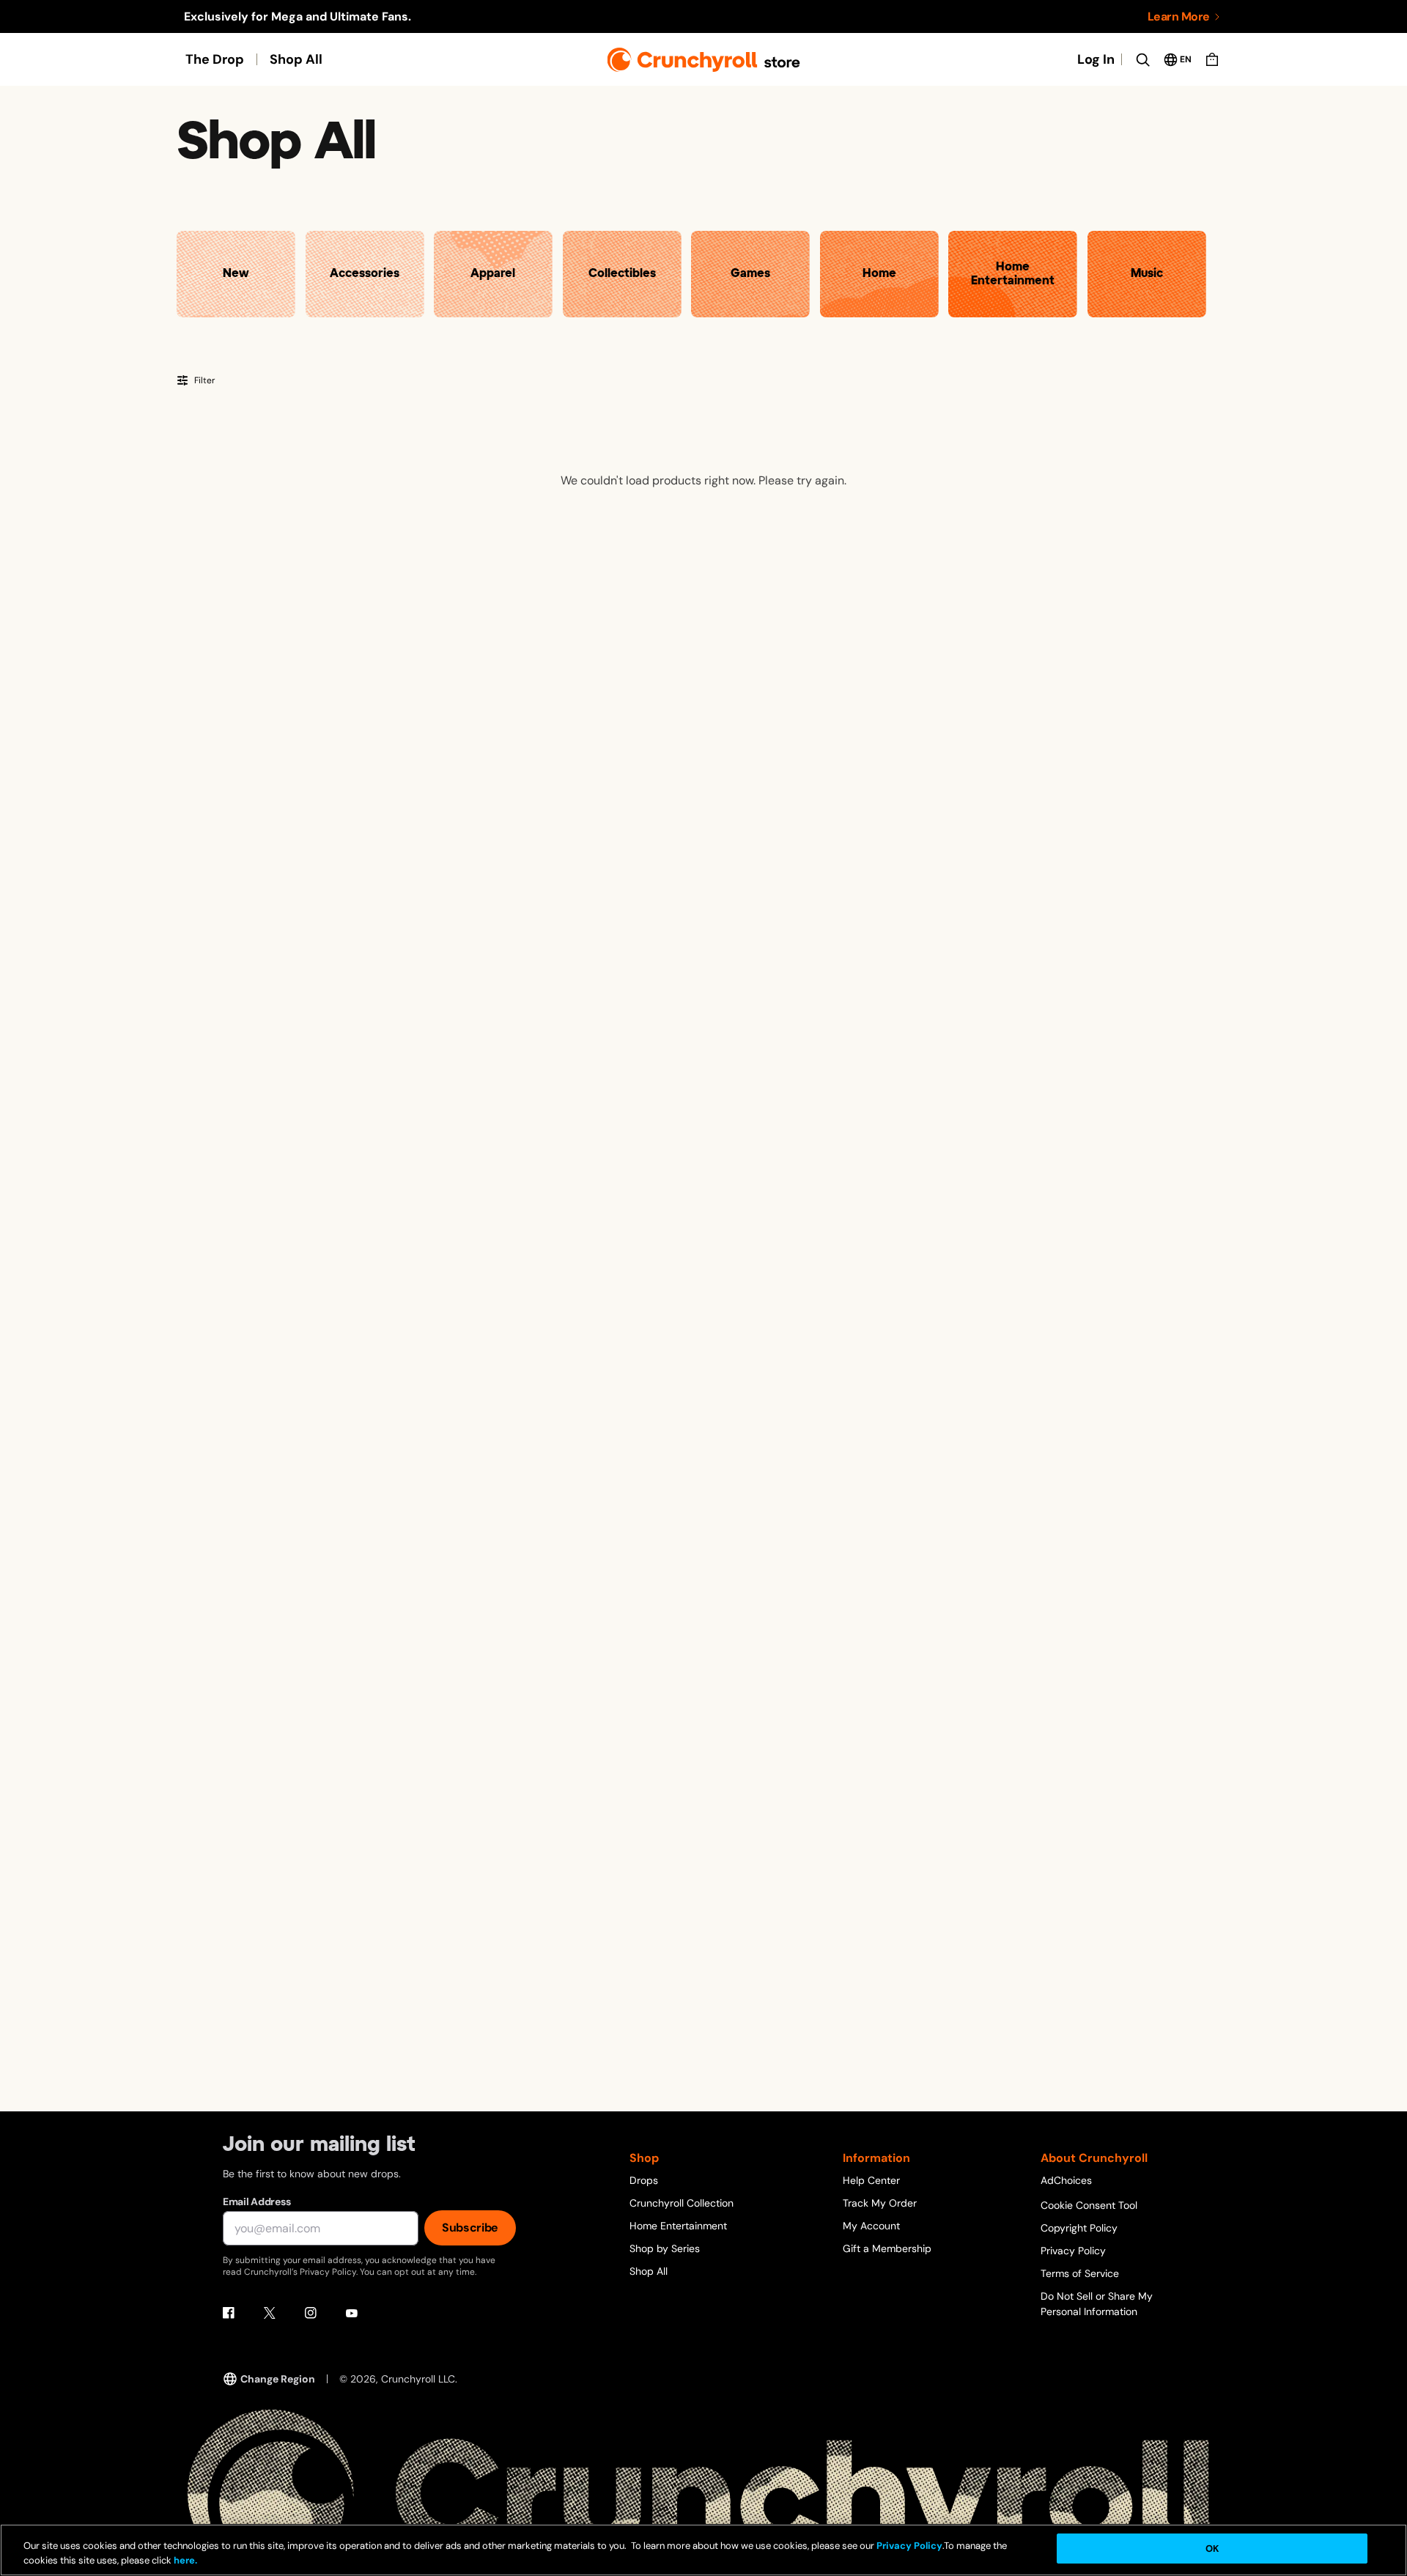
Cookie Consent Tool (1089, 2205)
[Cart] (1212, 59)
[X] (270, 2313)
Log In (1096, 59)
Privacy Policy (1073, 2251)
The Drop (215, 59)
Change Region (278, 2379)
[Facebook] (229, 2313)
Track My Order (880, 2203)
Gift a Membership (887, 2248)
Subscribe (470, 2228)
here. (184, 2561)
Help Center (871, 2180)
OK (1212, 2549)
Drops (644, 2180)
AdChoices (1066, 2180)
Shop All (296, 59)
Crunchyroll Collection (682, 2203)
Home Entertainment (678, 2226)
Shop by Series (665, 2248)
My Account (871, 2226)
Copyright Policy (1079, 2228)
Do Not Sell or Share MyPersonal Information (1097, 2304)
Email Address (256, 2202)
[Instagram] (311, 2313)
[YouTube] (352, 2313)
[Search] (1142, 59)
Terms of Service (1080, 2273)
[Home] (704, 60)
